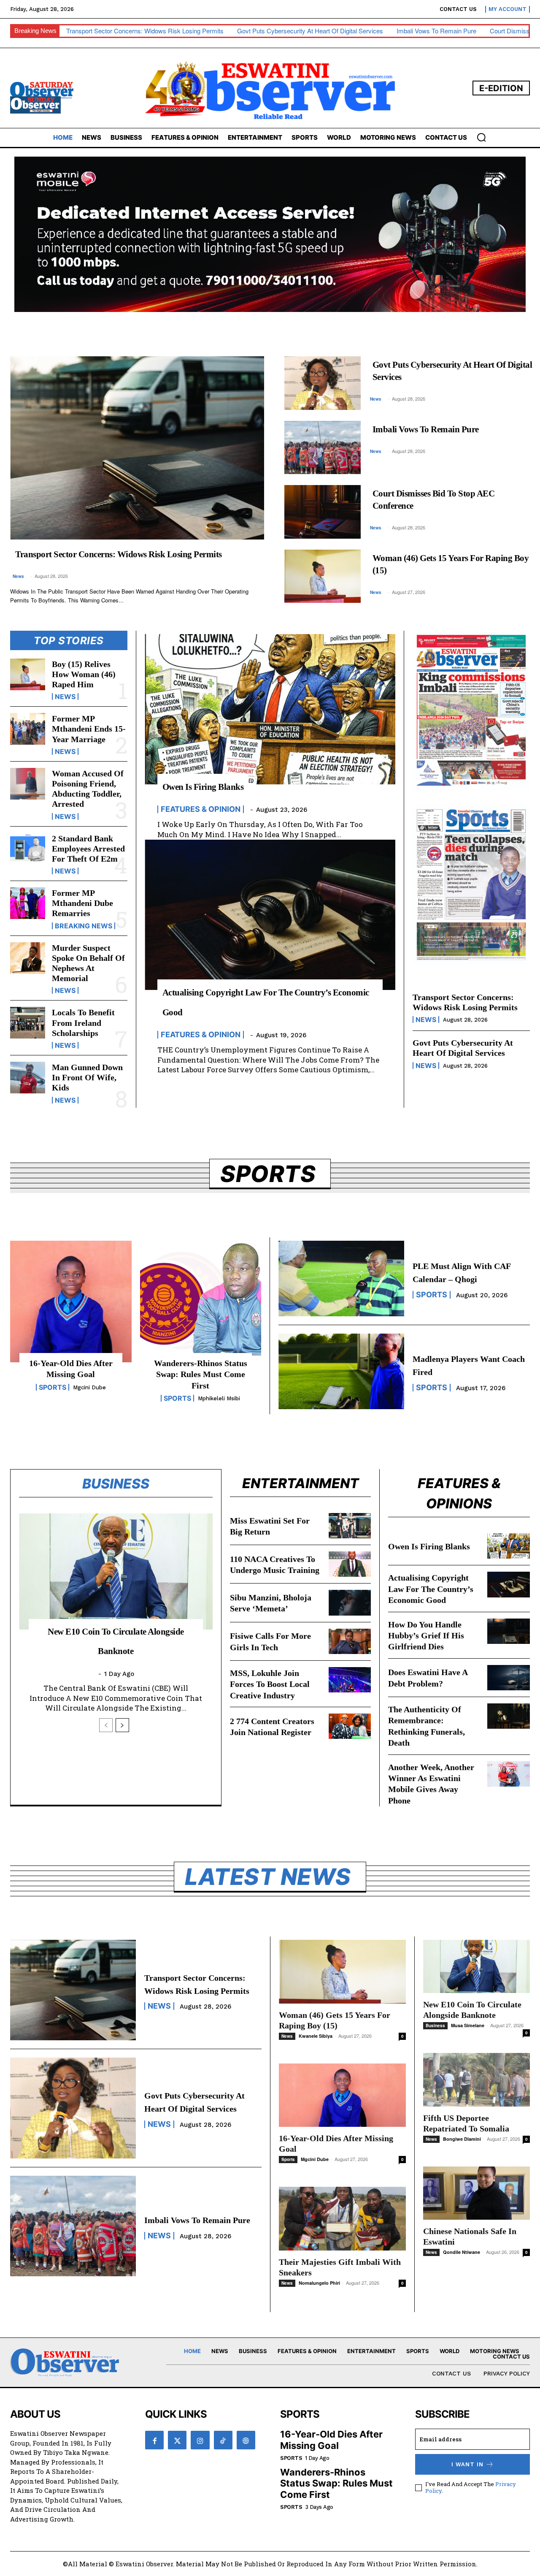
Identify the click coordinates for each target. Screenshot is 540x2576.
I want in (467, 2464)
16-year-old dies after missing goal (331, 2440)
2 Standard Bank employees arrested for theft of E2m (88, 849)
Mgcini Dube (89, 1387)
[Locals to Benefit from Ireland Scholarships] (28, 1023)
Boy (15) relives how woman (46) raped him (84, 674)
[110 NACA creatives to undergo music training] (350, 1564)
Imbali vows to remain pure (436, 31)
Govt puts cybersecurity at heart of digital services (310, 31)
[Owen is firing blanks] (270, 709)
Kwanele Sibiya (316, 2036)
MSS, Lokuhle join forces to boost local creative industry (270, 1684)
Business (435, 2026)
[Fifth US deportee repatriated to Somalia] (477, 2080)
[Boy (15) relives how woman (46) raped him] (28, 674)
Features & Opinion (201, 809)
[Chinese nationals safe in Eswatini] (477, 2193)
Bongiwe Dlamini (462, 2139)
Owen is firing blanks (203, 787)
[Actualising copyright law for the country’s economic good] (270, 915)
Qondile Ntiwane (462, 2252)
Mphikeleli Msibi (219, 1398)
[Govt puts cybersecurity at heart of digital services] (323, 383)
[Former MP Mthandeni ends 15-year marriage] (28, 729)
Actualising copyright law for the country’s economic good (431, 1589)
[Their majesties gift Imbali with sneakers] (342, 2219)
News (18, 576)
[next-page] (122, 1725)
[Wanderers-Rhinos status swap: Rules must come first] (201, 1302)
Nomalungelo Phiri (319, 2283)
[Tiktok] (223, 2440)
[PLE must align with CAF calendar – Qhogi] (341, 1279)
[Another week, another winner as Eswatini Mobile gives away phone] (509, 1774)
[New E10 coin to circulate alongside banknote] (116, 1571)
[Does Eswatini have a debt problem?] (509, 1678)
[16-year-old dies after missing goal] (71, 1302)
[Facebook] (154, 2440)
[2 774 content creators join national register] (350, 1726)
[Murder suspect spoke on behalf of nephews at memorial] (28, 958)
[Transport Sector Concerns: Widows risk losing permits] (137, 448)
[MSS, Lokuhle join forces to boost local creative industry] (350, 1680)
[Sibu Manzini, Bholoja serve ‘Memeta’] (350, 1603)
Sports (53, 1387)
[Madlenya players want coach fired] (341, 1371)
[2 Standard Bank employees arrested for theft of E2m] (28, 849)
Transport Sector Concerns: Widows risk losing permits (145, 31)
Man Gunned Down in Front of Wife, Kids (87, 1077)
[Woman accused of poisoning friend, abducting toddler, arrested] (28, 784)
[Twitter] (177, 2440)
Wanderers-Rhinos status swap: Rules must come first (201, 1374)
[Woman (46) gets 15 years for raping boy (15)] (323, 576)
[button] (481, 137)
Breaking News (84, 926)
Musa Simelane (468, 2025)
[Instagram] (200, 2440)
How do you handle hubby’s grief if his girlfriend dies (426, 1636)
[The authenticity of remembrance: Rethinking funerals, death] (509, 1716)
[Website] (246, 2440)
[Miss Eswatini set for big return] (350, 1526)
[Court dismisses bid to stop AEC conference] (323, 512)
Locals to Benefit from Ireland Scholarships (83, 1022)
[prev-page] (106, 1725)
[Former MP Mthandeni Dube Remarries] (28, 903)
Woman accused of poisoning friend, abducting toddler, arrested (88, 789)
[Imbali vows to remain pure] (323, 447)
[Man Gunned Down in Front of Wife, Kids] (28, 1078)
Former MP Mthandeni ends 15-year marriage (89, 729)
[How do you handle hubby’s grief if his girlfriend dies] (509, 1631)
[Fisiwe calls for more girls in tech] (350, 1641)
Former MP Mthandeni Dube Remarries (82, 903)
